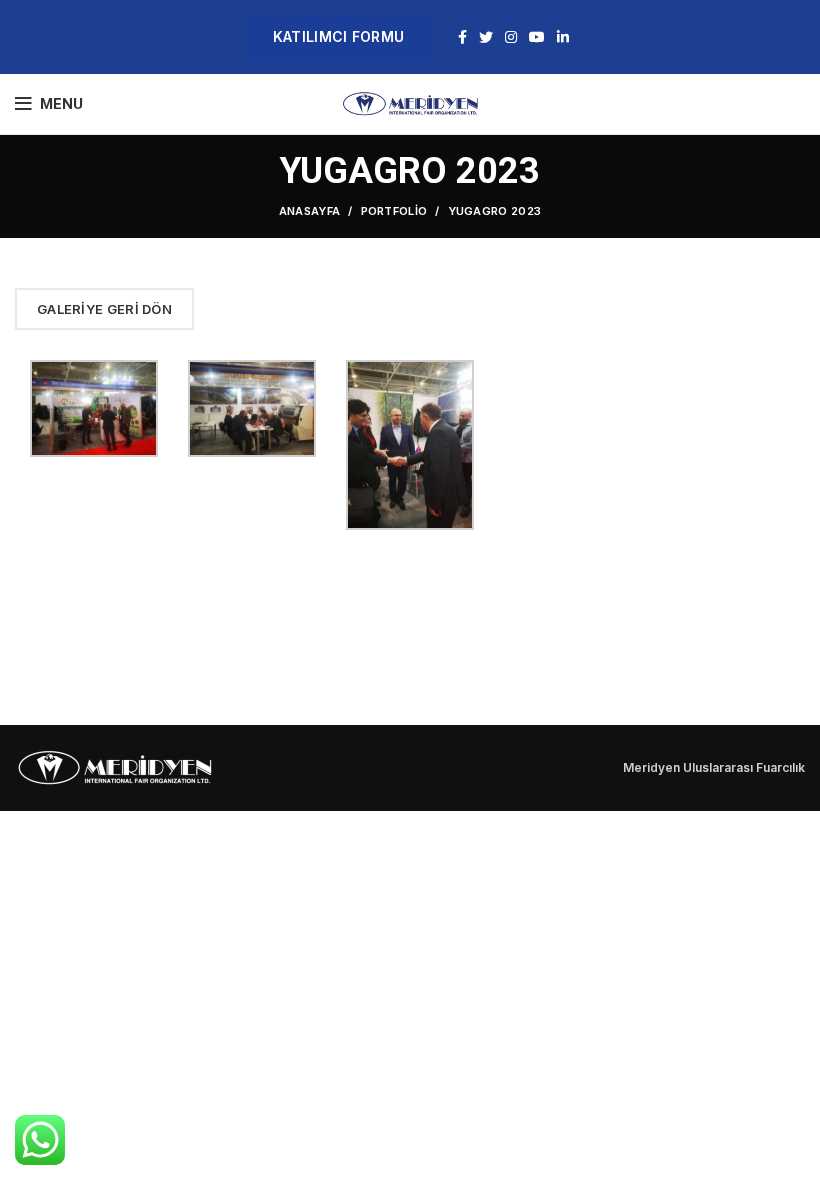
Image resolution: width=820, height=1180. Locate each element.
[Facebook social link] (462, 37)
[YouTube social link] (537, 37)
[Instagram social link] (511, 37)
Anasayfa (309, 211)
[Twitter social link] (486, 37)
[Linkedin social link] (563, 37)
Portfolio (394, 211)
